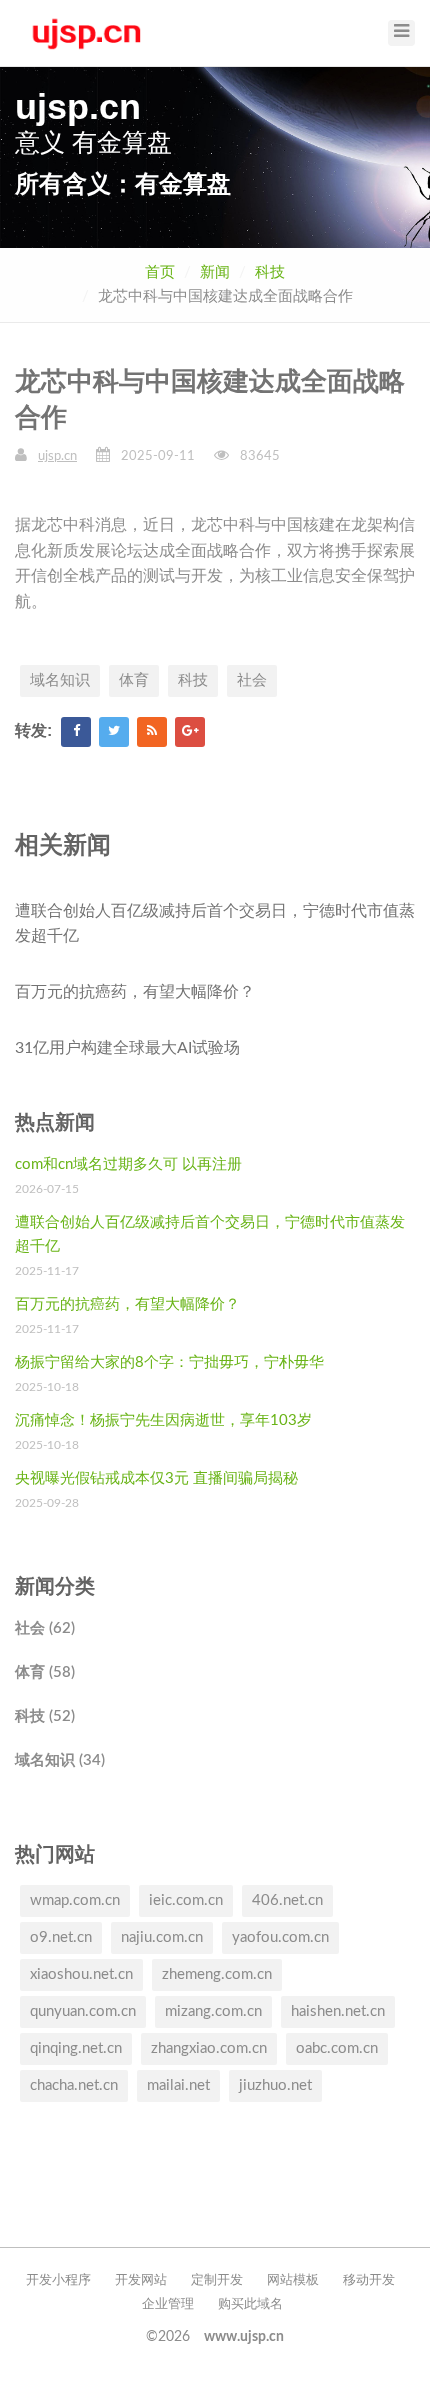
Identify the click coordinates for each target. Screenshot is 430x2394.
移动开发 (369, 2280)
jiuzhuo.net (275, 2085)
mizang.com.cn (213, 2011)
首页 (160, 272)
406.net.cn (287, 1900)
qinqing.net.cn (76, 2048)
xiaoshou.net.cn (81, 1974)
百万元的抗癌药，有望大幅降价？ (135, 992)
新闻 (215, 272)
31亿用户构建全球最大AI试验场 (127, 1048)
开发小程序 (58, 2280)
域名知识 (60, 680)
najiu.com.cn (162, 1937)
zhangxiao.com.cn (209, 2048)
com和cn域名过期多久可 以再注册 (128, 1164)
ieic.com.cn (186, 1900)
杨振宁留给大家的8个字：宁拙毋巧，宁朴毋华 (169, 1362)
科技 (270, 272)
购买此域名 (250, 2304)
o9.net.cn (61, 1937)
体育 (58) (45, 1672)
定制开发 (217, 2280)
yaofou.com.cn (280, 1937)
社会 (252, 680)
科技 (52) (45, 1716)
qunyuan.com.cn (83, 2011)
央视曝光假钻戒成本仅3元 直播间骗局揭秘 (156, 1478)
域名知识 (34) (60, 1760)
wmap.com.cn (75, 1900)
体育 (134, 680)
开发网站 (141, 2280)
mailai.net (178, 2085)
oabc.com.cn (337, 2048)
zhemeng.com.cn (217, 1974)
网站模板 (293, 2280)
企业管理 (168, 2304)
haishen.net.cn (338, 2011)
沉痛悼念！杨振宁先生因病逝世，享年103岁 (163, 1420)
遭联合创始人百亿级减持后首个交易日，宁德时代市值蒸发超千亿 (215, 924)
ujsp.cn (57, 456)
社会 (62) (45, 1628)
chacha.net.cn (74, 2085)
